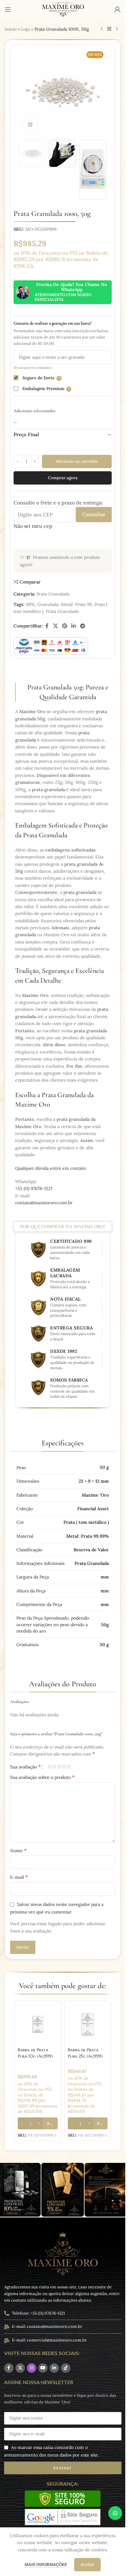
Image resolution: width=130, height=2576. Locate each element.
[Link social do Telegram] (83, 626)
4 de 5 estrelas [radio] (64, 1767)
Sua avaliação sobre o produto (42, 1777)
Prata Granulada (53, 594)
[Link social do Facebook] (47, 626)
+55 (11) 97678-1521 (34, 1188)
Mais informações (46, 2564)
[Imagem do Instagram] (63, 2190)
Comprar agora (63, 478)
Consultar (94, 514)
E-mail (19, 1877)
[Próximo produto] (117, 29)
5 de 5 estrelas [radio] (69, 1767)
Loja (25, 29)
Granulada (48, 604)
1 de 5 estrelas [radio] (50, 1767)
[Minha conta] (117, 9)
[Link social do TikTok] (66, 2368)
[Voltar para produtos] (109, 29)
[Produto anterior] (102, 29)
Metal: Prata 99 (76, 604)
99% (30, 604)
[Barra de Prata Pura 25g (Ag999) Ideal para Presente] (88, 2024)
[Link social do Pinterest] (65, 626)
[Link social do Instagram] (32, 2368)
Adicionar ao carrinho (77, 461)
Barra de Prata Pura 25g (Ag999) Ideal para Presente (87, 2056)
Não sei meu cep (33, 526)
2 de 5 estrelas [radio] (54, 1767)
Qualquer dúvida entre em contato (50, 1168)
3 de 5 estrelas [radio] (59, 1767)
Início (11, 29)
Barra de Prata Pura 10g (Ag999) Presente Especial (35, 2056)
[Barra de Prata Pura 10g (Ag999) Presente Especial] (38, 2024)
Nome (18, 1850)
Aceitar (87, 2564)
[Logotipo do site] (63, 9)
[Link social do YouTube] (43, 2368)
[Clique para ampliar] (30, 125)
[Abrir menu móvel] (8, 9)
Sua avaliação (25, 1767)
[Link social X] (55, 626)
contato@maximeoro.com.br (44, 1203)
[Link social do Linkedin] (74, 626)
